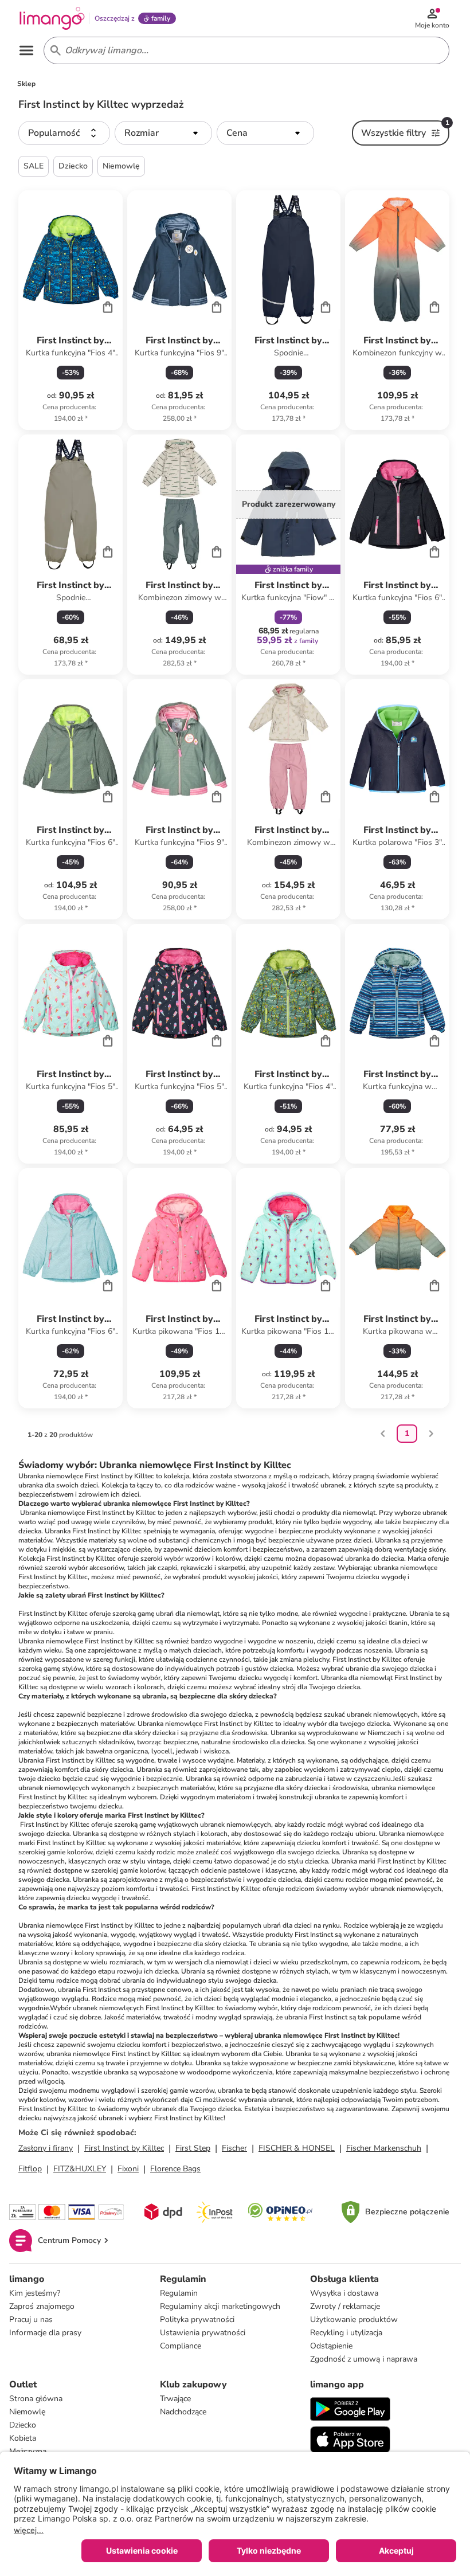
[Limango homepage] (52, 18)
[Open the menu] (26, 50)
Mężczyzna (28, 2451)
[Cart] (108, 307)
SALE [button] (34, 166)
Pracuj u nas (31, 2319)
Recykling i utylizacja (346, 2333)
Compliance (181, 2346)
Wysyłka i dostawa (344, 2293)
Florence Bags (175, 2169)
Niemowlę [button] (121, 166)
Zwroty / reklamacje (345, 2306)
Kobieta (23, 2438)
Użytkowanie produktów (354, 2319)
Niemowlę (27, 2412)
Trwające (175, 2399)
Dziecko (23, 2425)
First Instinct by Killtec (124, 2148)
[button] (64, 133)
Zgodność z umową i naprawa (364, 2359)
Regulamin (179, 2293)
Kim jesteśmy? (35, 2293)
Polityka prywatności (197, 2319)
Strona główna (36, 2399)
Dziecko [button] (73, 166)
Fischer (234, 2148)
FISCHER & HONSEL (297, 2148)
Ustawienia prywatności (203, 2333)
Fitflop (30, 2169)
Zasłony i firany (46, 2148)
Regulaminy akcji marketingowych (220, 2306)
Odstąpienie (331, 2346)
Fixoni (128, 2169)
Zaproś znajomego (42, 2306)
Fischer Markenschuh (384, 2148)
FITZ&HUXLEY (80, 2169)
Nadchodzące (183, 2412)
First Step (193, 2148)
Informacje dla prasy (45, 2333)
